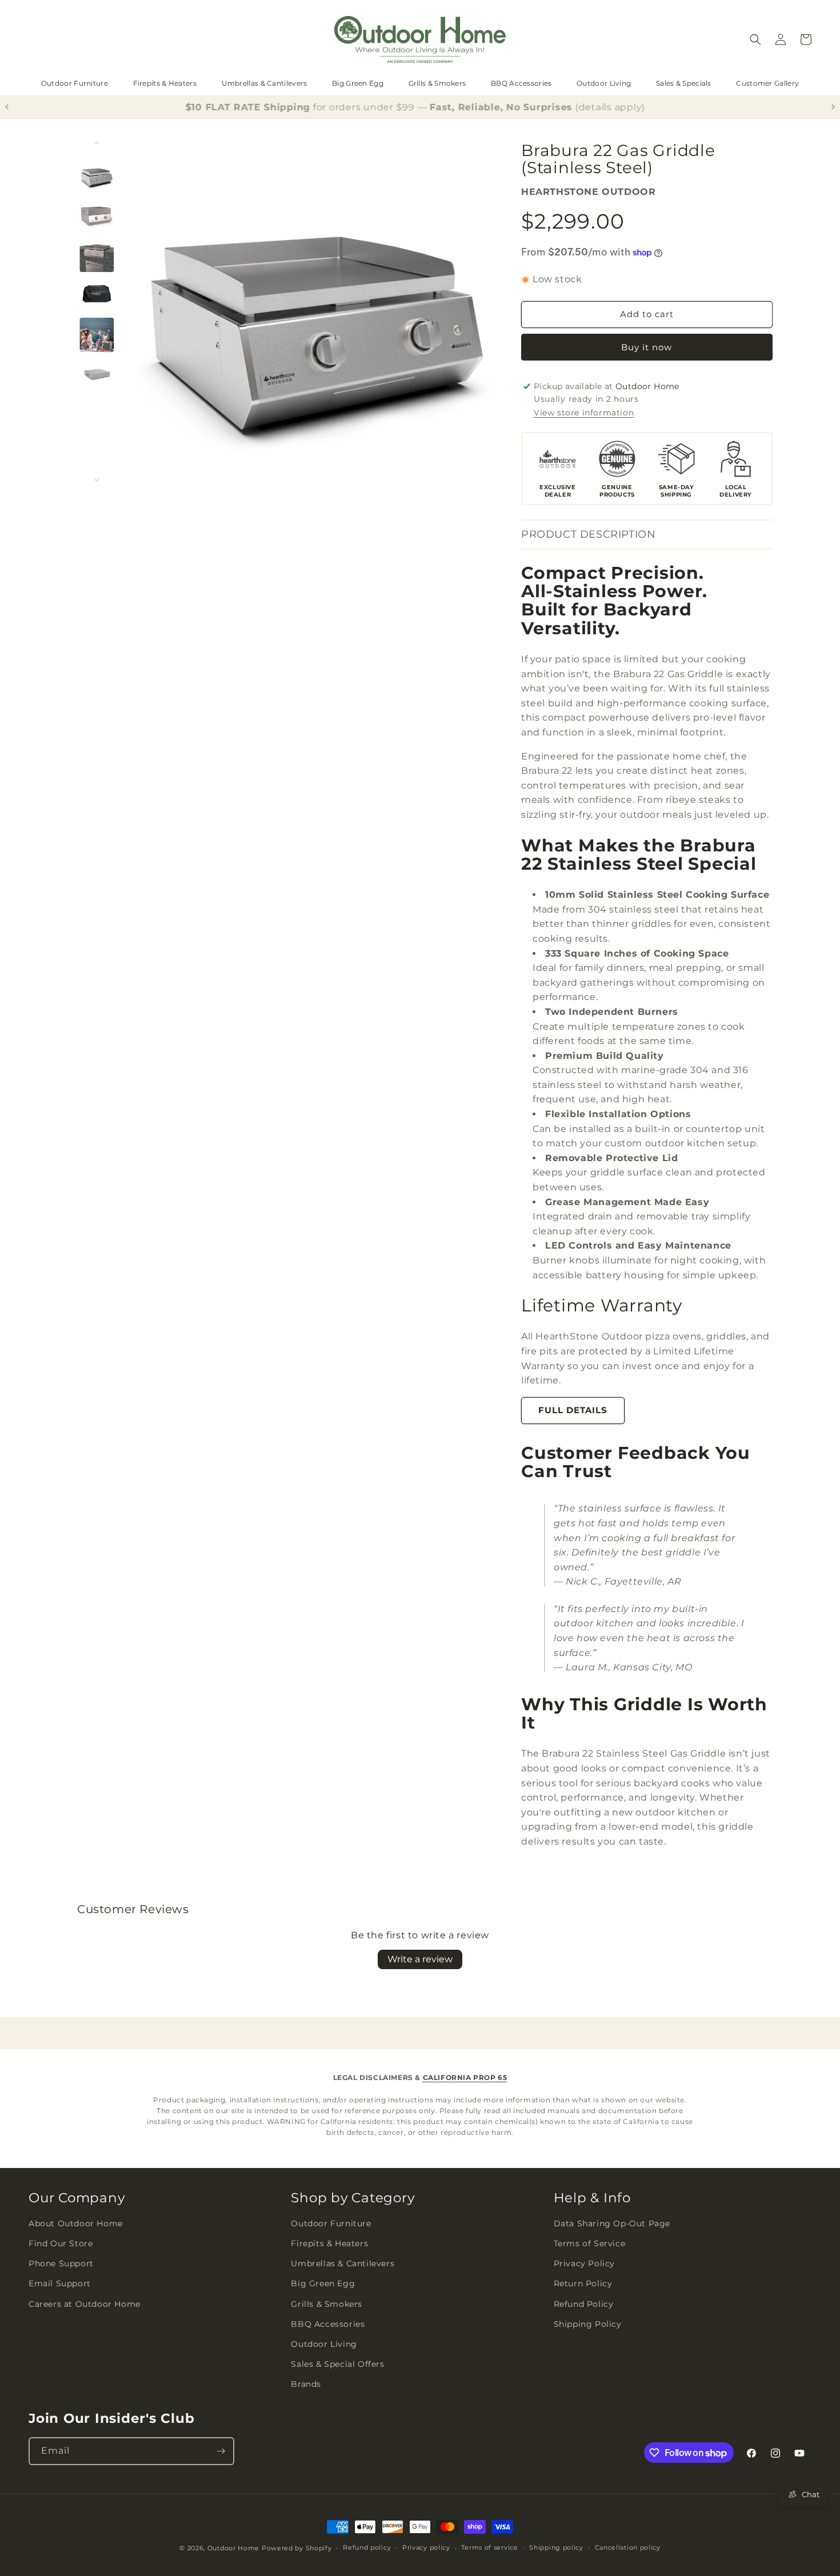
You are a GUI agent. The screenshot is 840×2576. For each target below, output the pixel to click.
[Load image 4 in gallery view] (97, 295)
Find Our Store (61, 2243)
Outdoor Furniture (75, 83)
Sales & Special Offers (337, 2364)
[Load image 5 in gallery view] (97, 334)
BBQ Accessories (521, 83)
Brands (306, 2384)
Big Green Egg (358, 83)
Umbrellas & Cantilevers (265, 83)
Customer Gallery (767, 83)
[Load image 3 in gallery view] (97, 255)
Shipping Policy (588, 2324)
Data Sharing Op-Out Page (612, 2223)
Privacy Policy (584, 2263)
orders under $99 (377, 107)
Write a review (420, 1959)
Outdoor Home (233, 2548)
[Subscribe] (221, 2451)
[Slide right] (97, 480)
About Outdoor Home (76, 2223)
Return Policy (583, 2283)
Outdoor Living (604, 83)
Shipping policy (556, 2547)
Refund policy (367, 2547)
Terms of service (489, 2547)
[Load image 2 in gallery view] (97, 215)
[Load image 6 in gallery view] (97, 374)
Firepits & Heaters (165, 83)
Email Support (60, 2283)
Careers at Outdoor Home (85, 2304)
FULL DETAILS (573, 1410)
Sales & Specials (684, 83)
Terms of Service (590, 2243)
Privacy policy (426, 2547)
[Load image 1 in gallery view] (97, 175)
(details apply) (615, 107)
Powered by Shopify (297, 2548)
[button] (755, 39)
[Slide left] (97, 143)
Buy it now (647, 347)
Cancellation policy (628, 2547)
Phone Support (61, 2263)
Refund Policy (584, 2304)
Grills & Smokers (437, 83)
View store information (584, 413)
